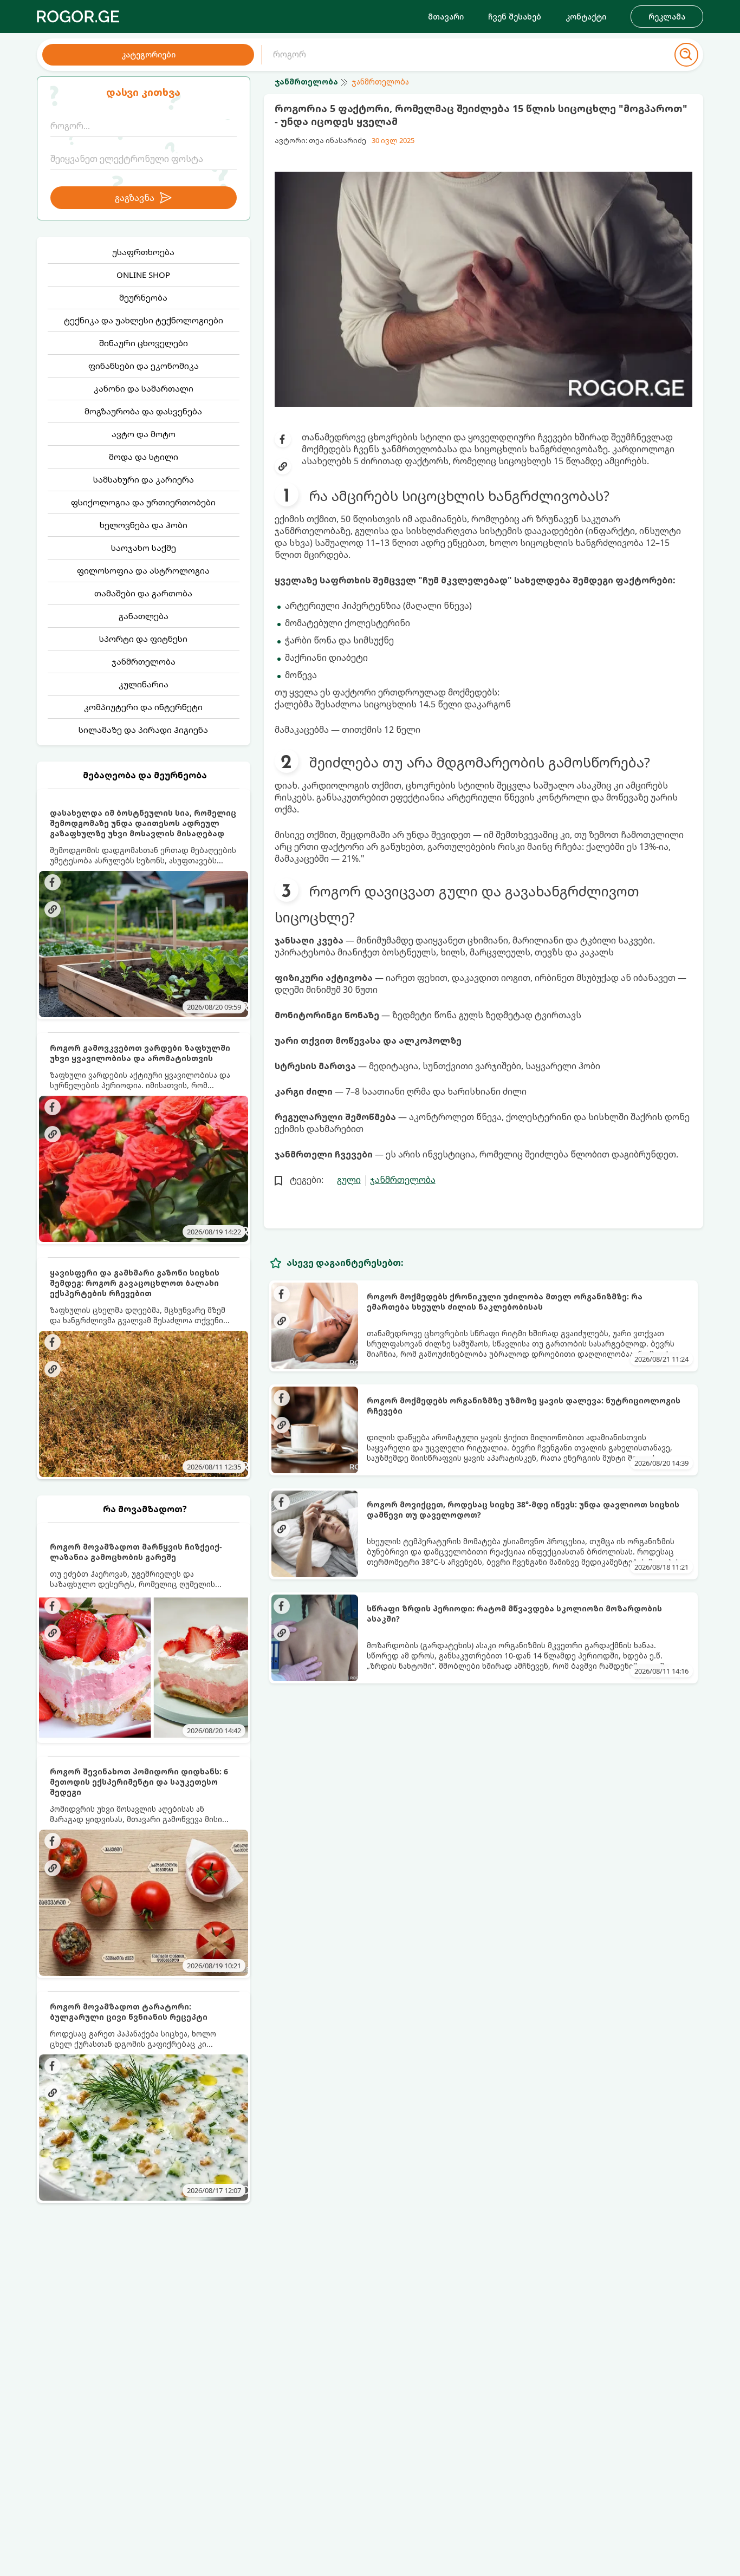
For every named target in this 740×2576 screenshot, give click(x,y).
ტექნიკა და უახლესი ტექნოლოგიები (144, 320)
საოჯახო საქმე (144, 548)
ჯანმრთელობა (144, 661)
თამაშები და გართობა (143, 593)
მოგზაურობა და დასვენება (143, 411)
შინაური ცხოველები (144, 343)
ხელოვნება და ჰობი (144, 525)
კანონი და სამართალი (144, 388)
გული (349, 1180)
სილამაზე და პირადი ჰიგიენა (143, 730)
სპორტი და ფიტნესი (143, 639)
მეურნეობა (143, 297)
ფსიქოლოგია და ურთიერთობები (143, 502)
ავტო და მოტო (144, 434)
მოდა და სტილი (144, 457)
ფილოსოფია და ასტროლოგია (143, 570)
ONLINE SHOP (143, 275)
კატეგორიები (148, 54)
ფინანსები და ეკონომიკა (144, 366)
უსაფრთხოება (143, 252)
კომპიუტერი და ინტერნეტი (143, 707)
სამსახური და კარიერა (144, 479)
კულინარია (144, 684)
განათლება (144, 616)
